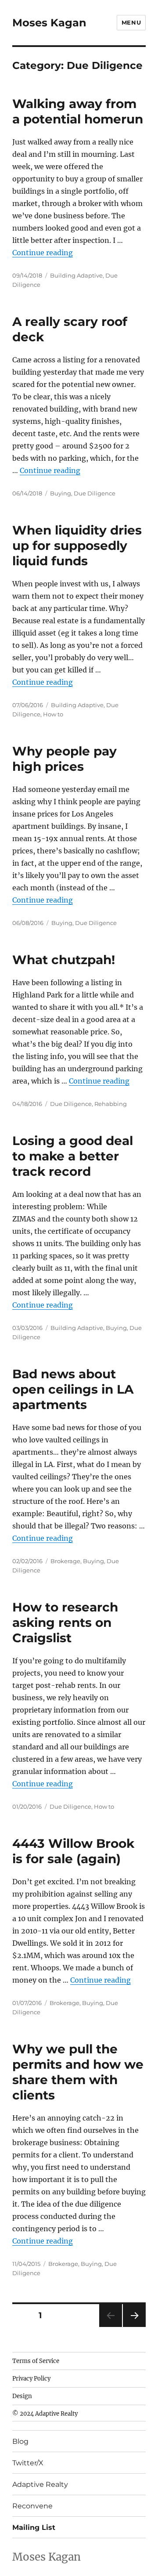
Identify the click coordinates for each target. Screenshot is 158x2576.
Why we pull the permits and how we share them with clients (78, 2072)
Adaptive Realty (40, 2484)
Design (22, 2396)
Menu (131, 22)
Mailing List (34, 2527)
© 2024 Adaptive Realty (45, 2414)
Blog (20, 2441)
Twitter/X (28, 2463)
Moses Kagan (49, 23)
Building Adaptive (76, 275)
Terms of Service (36, 2361)
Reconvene (32, 2506)
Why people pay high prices (65, 759)
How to (53, 714)
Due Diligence (95, 493)
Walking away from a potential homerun (78, 111)
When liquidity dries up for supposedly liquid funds (77, 546)
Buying (61, 493)
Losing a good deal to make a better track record (73, 1156)
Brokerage (65, 1561)
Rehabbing (111, 1104)
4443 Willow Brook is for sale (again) (73, 1851)
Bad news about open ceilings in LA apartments (73, 1389)
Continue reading (43, 253)
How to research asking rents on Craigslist (65, 1622)
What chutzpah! (64, 960)
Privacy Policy (31, 2379)
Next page (134, 2327)
